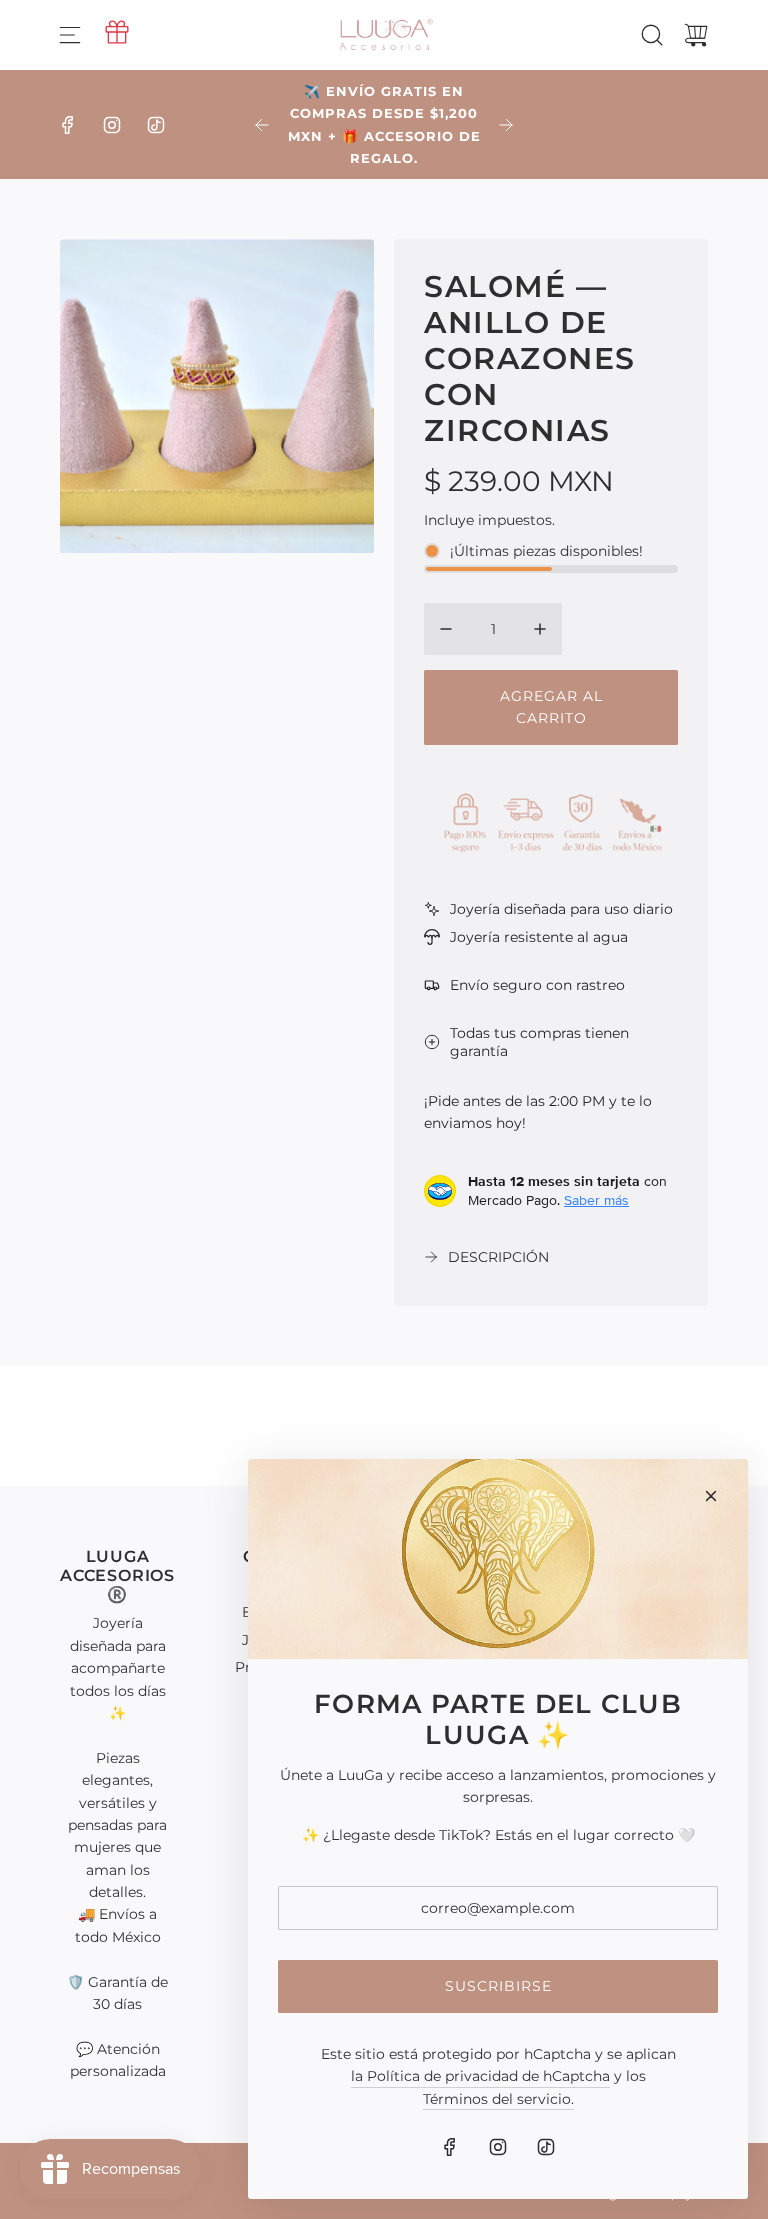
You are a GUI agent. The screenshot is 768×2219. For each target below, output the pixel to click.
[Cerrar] (711, 1496)
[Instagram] (112, 125)
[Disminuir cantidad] (446, 629)
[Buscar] (652, 35)
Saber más (596, 1200)
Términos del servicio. (498, 2099)
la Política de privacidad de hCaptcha (480, 2076)
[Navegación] (70, 35)
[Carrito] (696, 35)
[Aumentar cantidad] (540, 629)
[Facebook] (68, 125)
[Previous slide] (262, 125)
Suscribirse (498, 1986)
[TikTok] (156, 125)
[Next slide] (506, 125)
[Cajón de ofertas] (117, 32)
